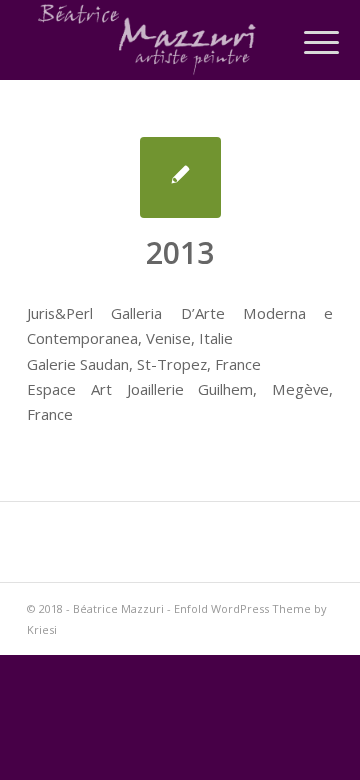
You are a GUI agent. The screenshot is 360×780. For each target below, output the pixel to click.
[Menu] (306, 42)
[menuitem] (306, 42)
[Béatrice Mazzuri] (149, 40)
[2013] (180, 177)
